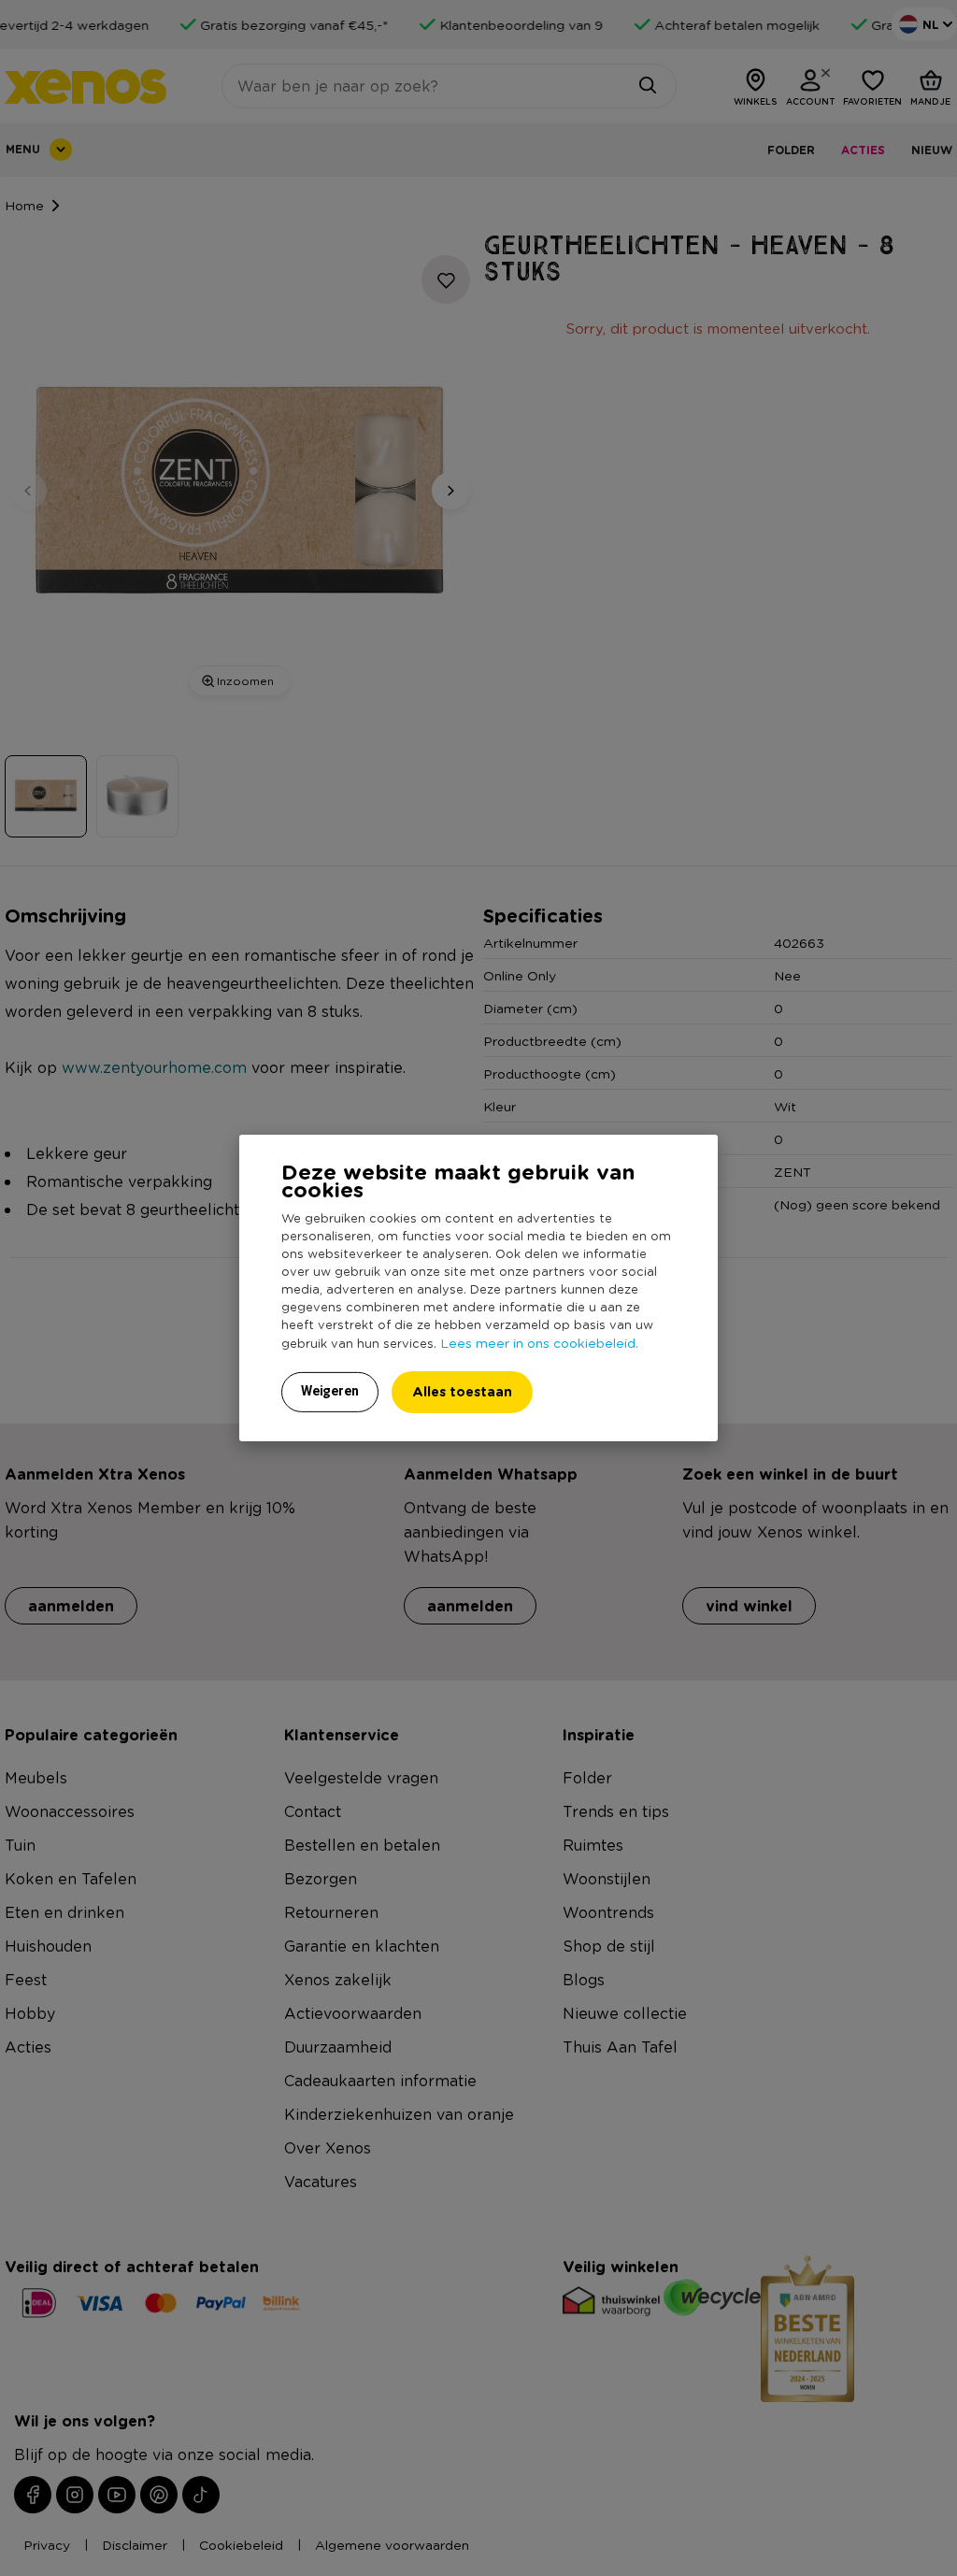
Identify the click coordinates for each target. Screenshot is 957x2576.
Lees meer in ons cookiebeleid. (539, 1342)
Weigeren (330, 1391)
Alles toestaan (462, 1391)
